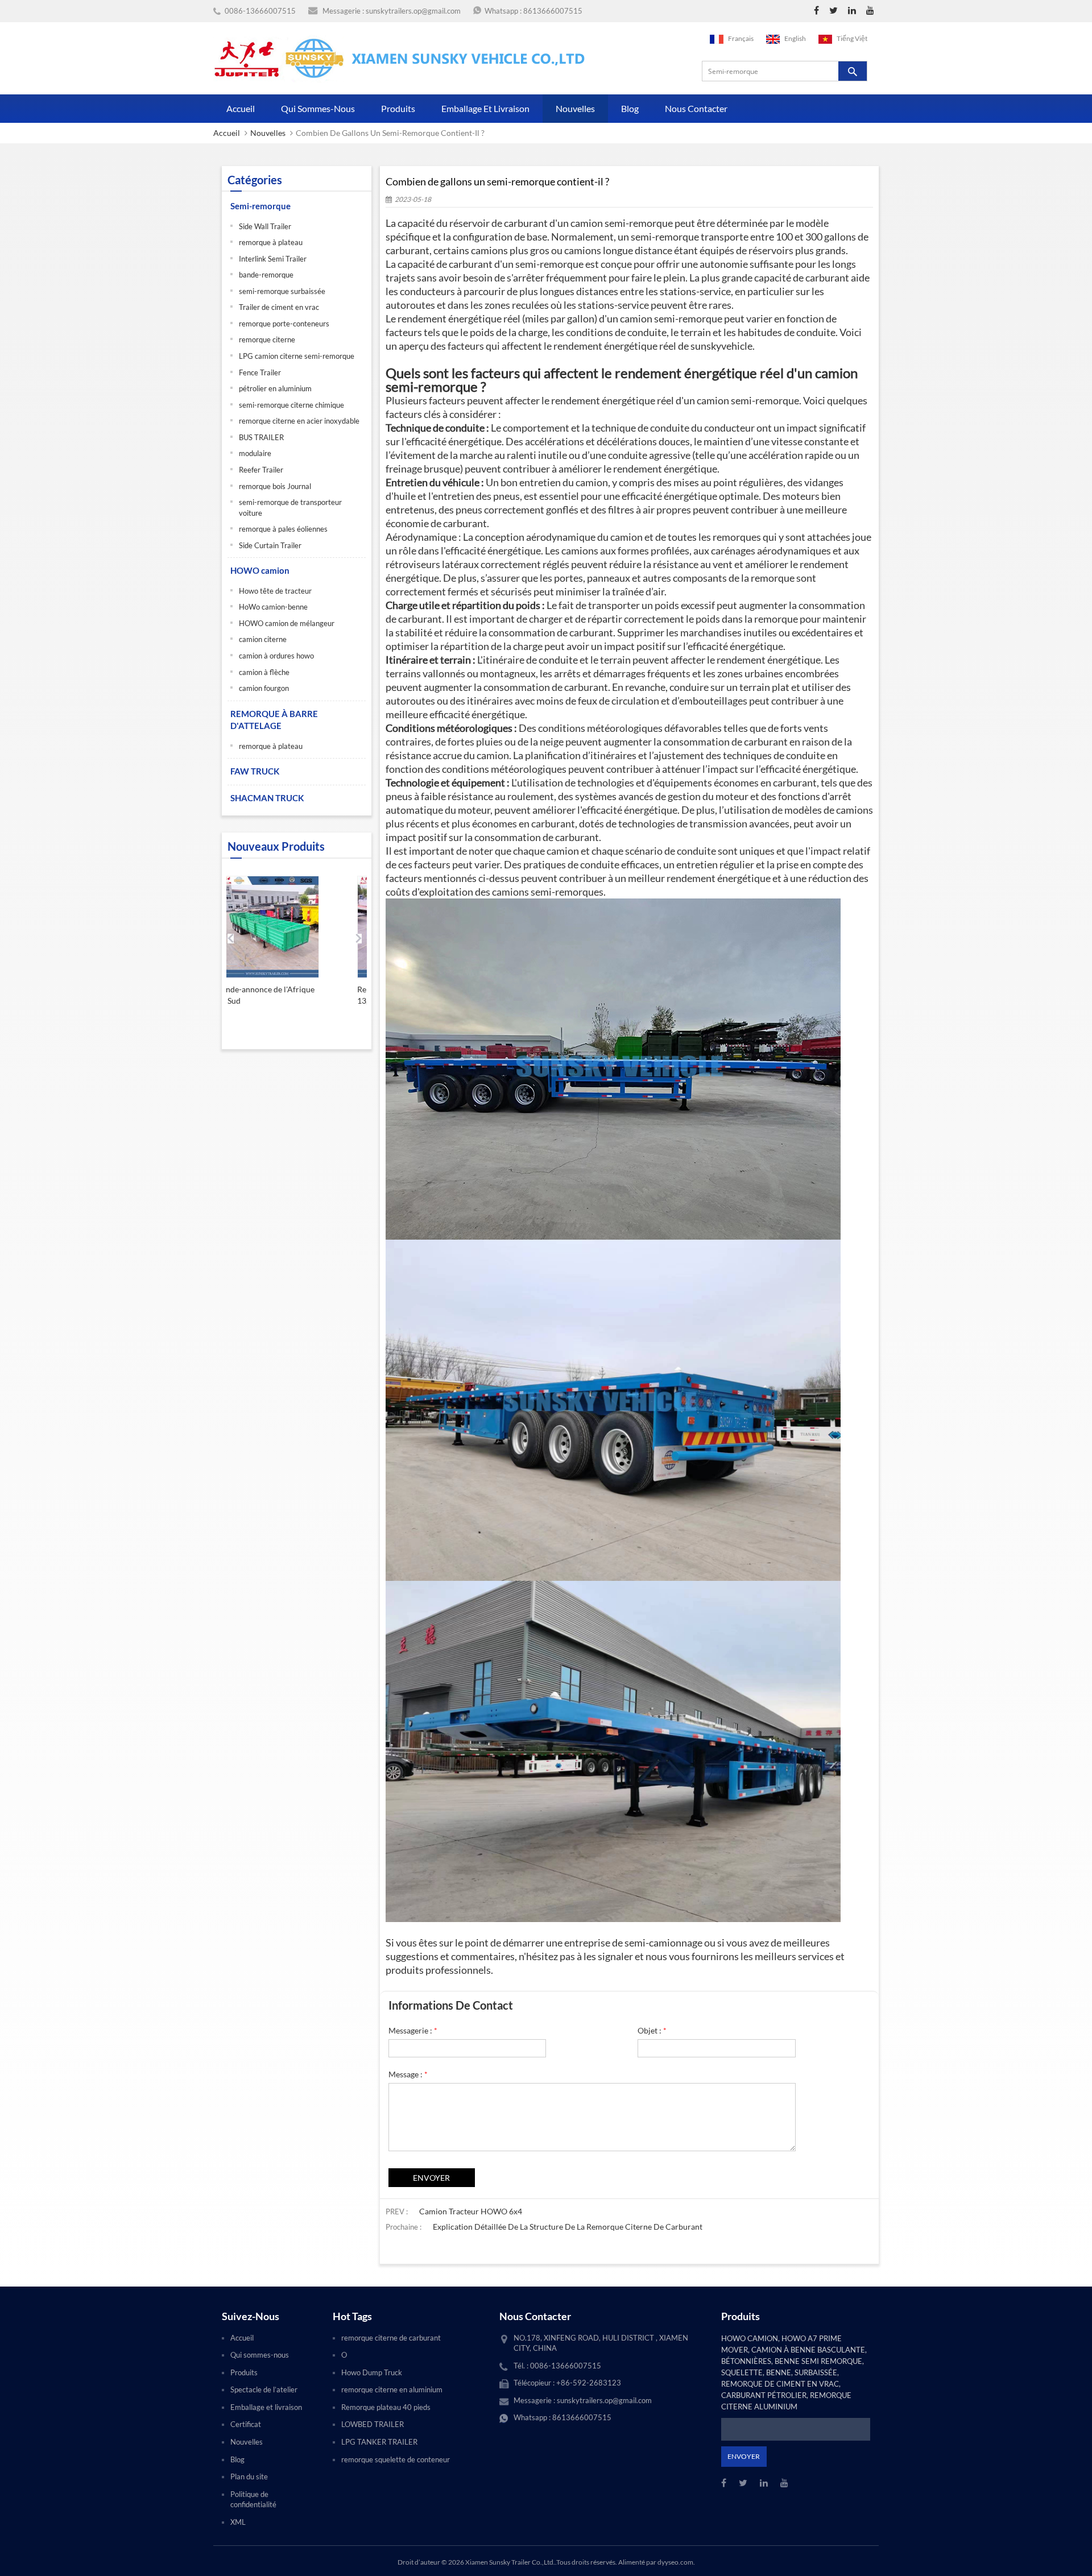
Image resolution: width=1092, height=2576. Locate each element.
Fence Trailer (260, 372)
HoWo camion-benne (273, 607)
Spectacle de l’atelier (264, 2389)
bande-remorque (266, 275)
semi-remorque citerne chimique (291, 405)
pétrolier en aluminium (275, 388)
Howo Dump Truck (372, 2372)
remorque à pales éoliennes (283, 529)
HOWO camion (260, 570)
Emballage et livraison (485, 108)
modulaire (255, 453)
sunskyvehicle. (723, 346)
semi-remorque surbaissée (282, 291)
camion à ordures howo (276, 656)
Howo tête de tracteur (275, 591)
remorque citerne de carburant (391, 2338)
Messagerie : (413, 2030)
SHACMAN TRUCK (267, 798)
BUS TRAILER (261, 437)
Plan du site (249, 2476)
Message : (408, 2074)
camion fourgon (264, 688)
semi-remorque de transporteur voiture (290, 508)
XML (238, 2522)
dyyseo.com (675, 2562)
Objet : (652, 2030)
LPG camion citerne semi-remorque (297, 356)
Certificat (246, 2424)
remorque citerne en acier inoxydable (299, 421)
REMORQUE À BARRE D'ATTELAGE (274, 720)
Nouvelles (575, 108)
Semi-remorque (260, 206)
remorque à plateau (271, 242)
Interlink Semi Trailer (273, 259)
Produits (398, 108)
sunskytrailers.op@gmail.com (413, 11)
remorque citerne (267, 339)
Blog (630, 108)
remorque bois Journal (275, 486)
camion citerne (263, 639)
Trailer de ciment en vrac (279, 307)
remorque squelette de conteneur (396, 2459)
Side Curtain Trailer (270, 545)
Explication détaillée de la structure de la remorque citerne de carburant (568, 2227)
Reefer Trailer (261, 470)
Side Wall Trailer (265, 226)
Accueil (241, 108)
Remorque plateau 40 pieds (386, 2407)
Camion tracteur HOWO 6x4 (471, 2211)
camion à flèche (264, 672)
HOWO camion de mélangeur (287, 623)
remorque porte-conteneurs (284, 324)
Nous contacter (696, 108)
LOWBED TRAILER (373, 2424)
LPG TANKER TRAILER (379, 2442)
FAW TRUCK (255, 771)
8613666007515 (553, 11)
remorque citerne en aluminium (392, 2389)
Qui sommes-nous (318, 108)
